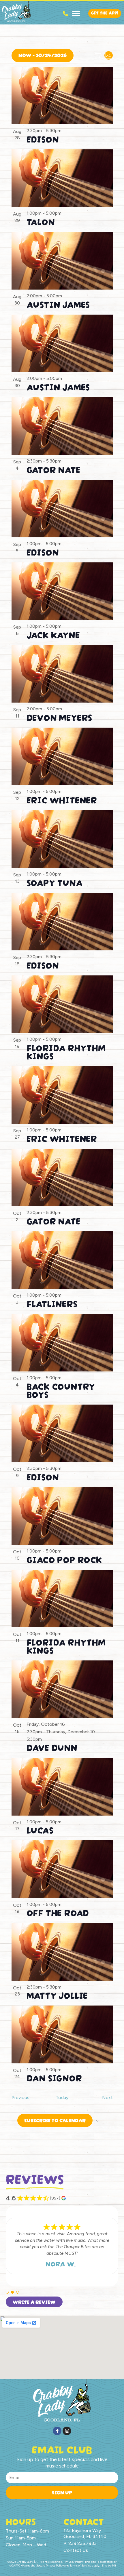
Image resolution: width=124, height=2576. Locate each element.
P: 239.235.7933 (80, 2543)
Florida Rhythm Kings (66, 1051)
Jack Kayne (53, 634)
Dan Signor (54, 2077)
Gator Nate (53, 469)
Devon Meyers (59, 717)
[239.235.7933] (65, 14)
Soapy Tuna (55, 882)
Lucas (40, 1829)
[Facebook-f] (57, 2431)
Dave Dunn (52, 1747)
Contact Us (76, 2550)
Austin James (58, 304)
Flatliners (52, 1303)
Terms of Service (81, 2565)
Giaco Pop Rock (64, 1559)
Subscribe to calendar (55, 2120)
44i (114, 2565)
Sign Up (62, 2492)
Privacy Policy (55, 2565)
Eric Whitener (62, 799)
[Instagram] (67, 2431)
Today (62, 2097)
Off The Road (58, 1912)
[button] (76, 13)
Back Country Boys (61, 1389)
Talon (41, 221)
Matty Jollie (57, 1994)
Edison (43, 138)
